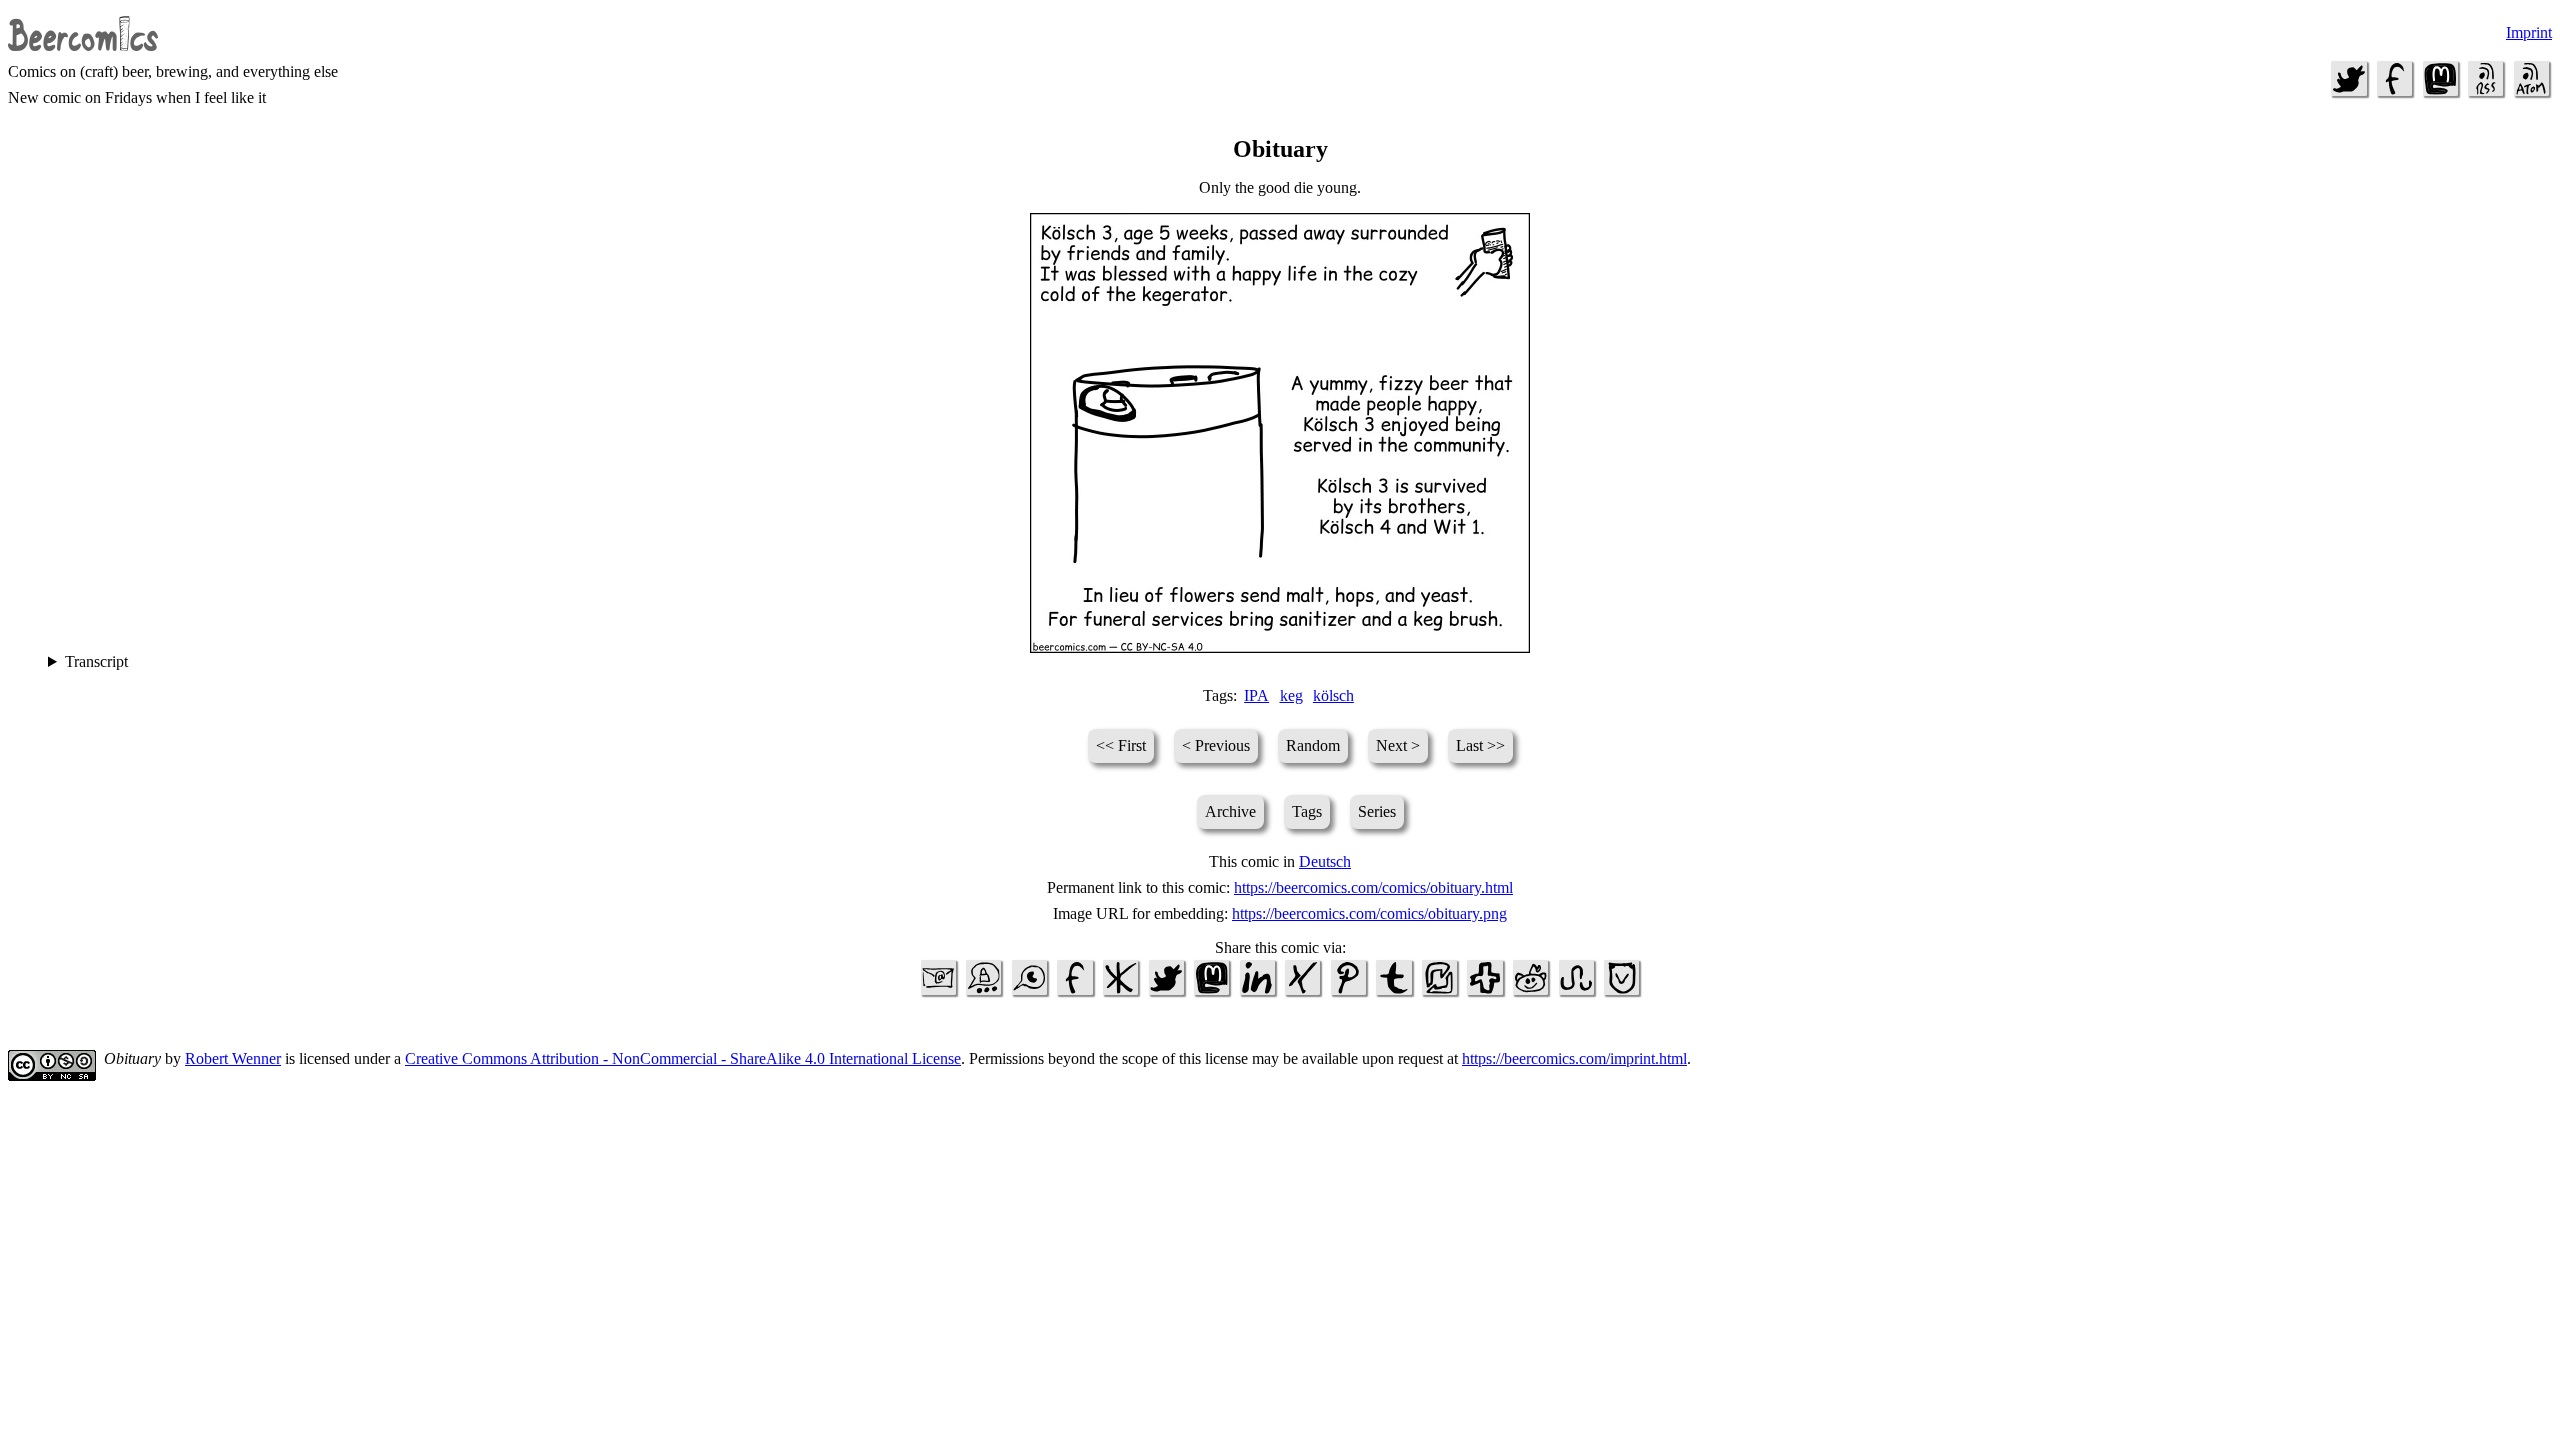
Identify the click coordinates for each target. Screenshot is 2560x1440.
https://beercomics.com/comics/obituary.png (1369, 913)
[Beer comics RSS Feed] (2486, 94)
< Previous (1216, 745)
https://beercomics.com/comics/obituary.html (1373, 887)
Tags (1307, 811)
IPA (1256, 695)
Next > (1398, 745)
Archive (1230, 811)
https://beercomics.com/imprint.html (1574, 1058)
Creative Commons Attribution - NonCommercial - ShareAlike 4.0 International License (683, 1058)
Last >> (1480, 745)
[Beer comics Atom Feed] (2531, 94)
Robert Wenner (233, 1058)
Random (1313, 745)
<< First (1121, 745)
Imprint (2529, 32)
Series (1377, 811)
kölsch (1333, 695)
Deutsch (1325, 861)
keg (1291, 695)
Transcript (96, 661)
